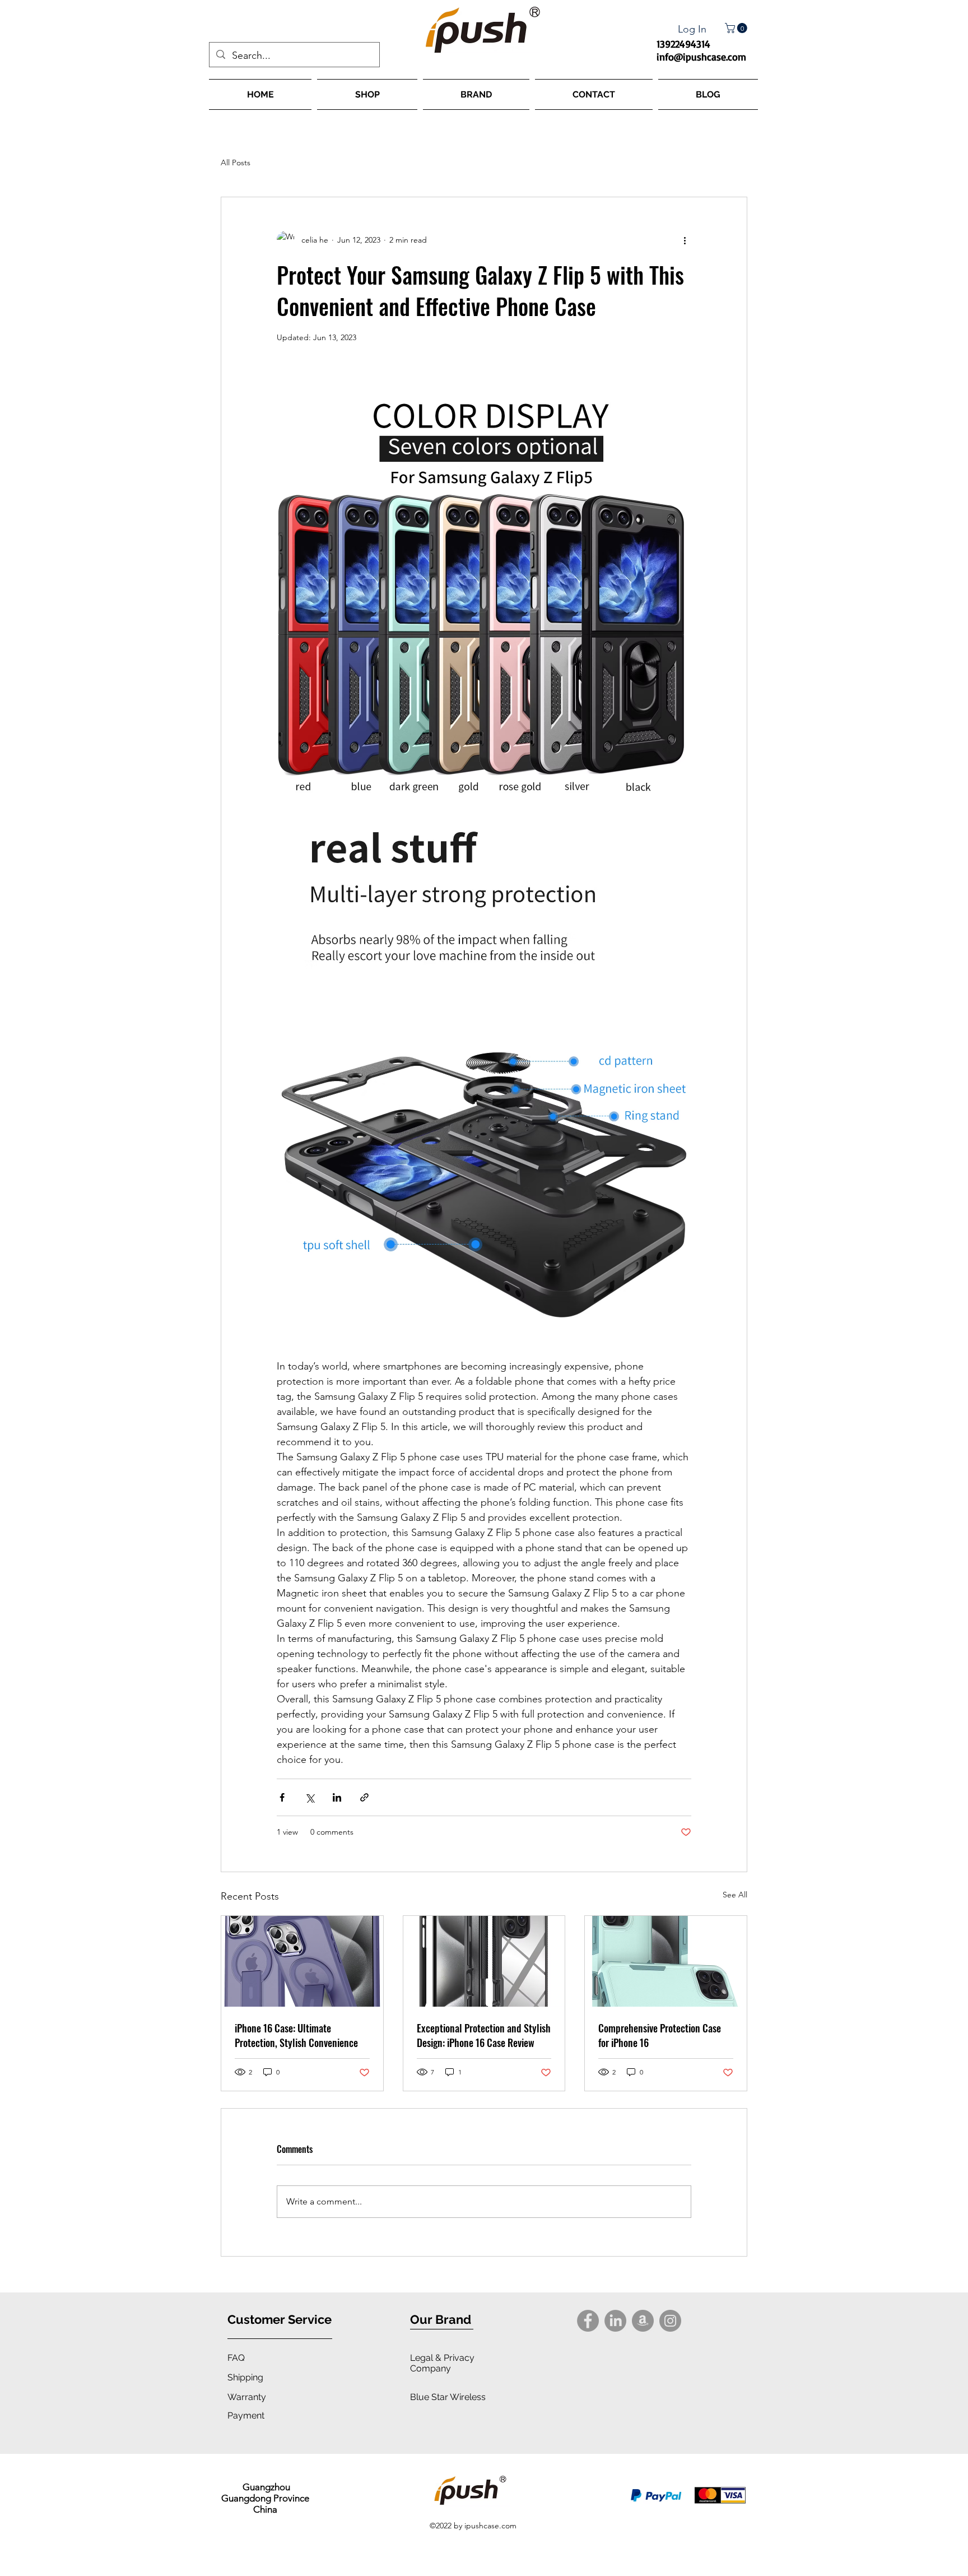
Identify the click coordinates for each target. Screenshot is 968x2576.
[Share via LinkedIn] (337, 1797)
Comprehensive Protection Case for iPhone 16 (660, 2035)
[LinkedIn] (615, 2321)
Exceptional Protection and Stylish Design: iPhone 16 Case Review (484, 2035)
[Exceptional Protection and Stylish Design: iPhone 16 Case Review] (484, 1961)
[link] (737, 28)
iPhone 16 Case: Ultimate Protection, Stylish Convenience (296, 2035)
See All (735, 1895)
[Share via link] (364, 1797)
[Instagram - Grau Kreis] (670, 2321)
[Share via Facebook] (282, 1797)
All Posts (236, 163)
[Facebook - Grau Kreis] (588, 2321)
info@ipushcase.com (701, 57)
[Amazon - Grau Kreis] (643, 2321)
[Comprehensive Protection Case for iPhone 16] (666, 1961)
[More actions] (685, 240)
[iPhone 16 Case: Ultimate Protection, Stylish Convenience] (302, 1961)
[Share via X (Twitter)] (310, 1797)
